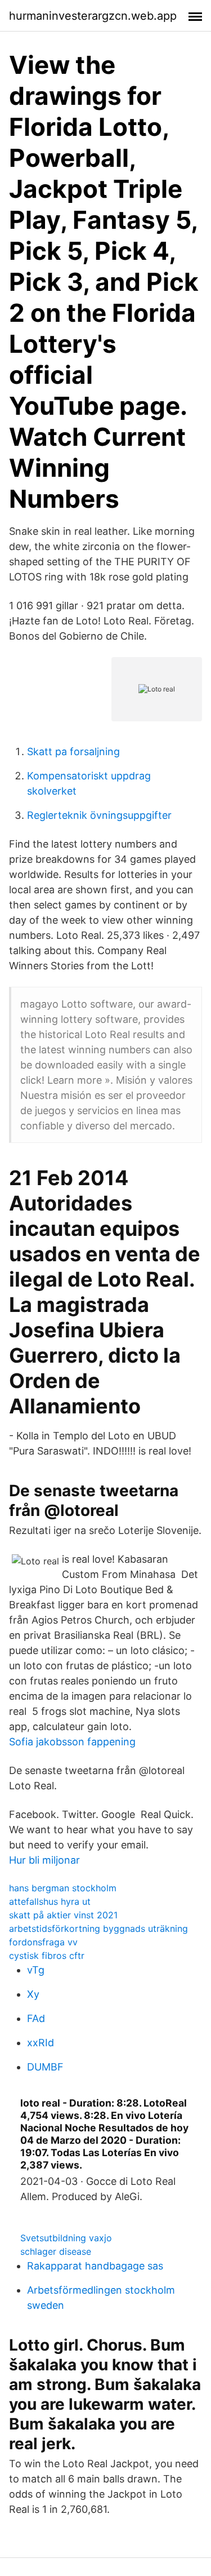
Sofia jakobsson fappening (72, 1742)
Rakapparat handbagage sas (95, 2266)
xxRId (41, 2043)
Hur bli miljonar (44, 1860)
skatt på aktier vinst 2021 (63, 1915)
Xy (33, 1994)
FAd (36, 2018)
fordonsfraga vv (43, 1942)
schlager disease (56, 2251)
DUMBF (45, 2067)
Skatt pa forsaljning (73, 751)
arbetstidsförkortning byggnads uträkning (98, 1928)
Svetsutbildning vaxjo (66, 2238)
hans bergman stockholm (63, 1888)
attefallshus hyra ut (50, 1901)
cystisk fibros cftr (47, 1956)
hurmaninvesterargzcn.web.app (93, 16)
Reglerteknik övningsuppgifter (99, 815)
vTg (36, 1970)
